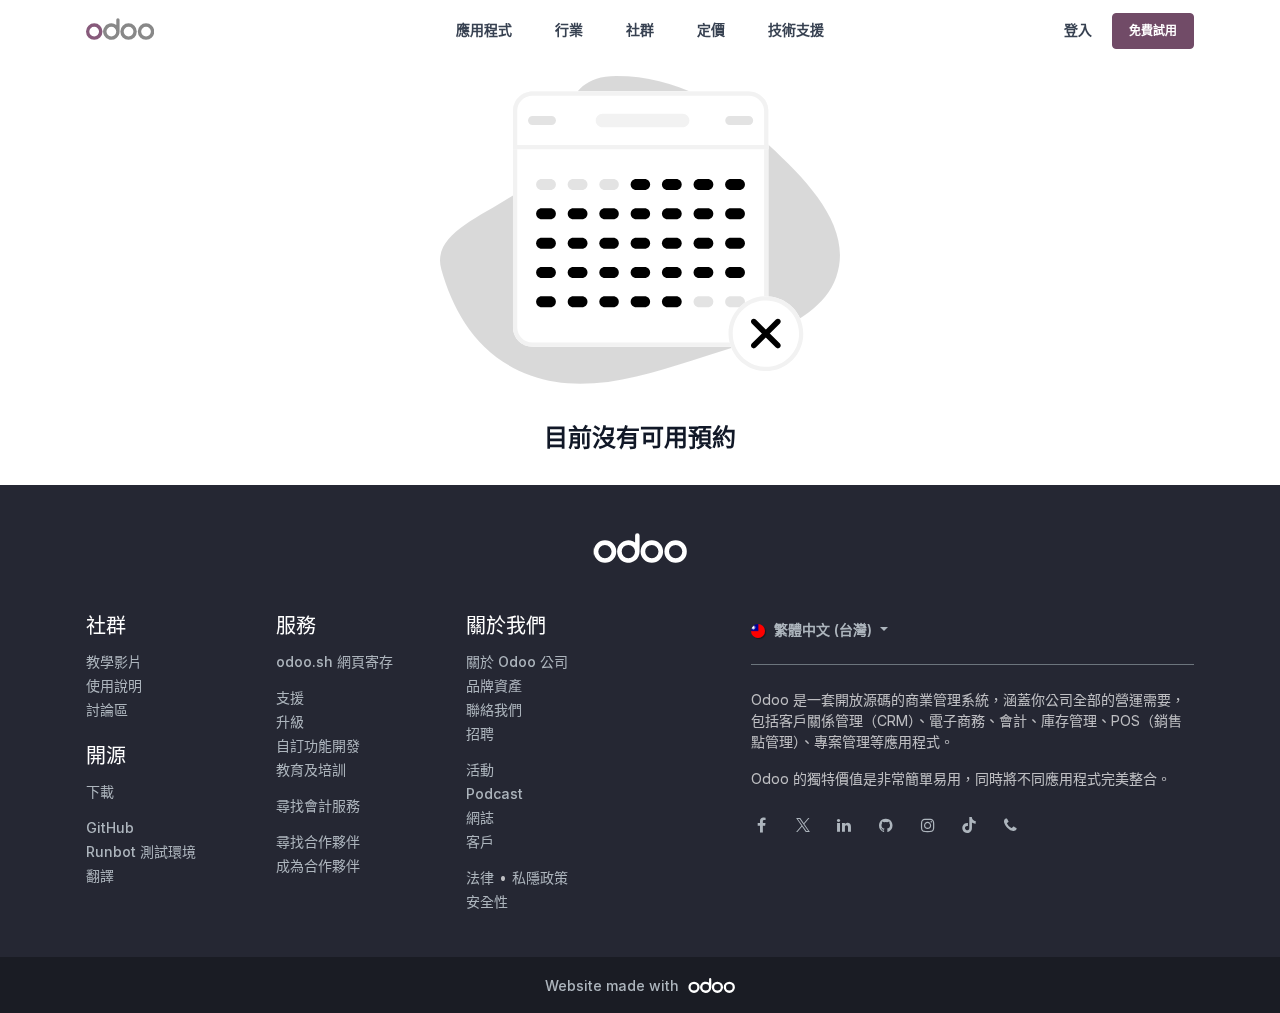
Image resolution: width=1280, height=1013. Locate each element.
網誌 (480, 817)
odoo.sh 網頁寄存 (334, 661)
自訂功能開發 (318, 745)
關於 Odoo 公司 (517, 661)
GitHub (110, 827)
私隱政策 (540, 877)
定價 (711, 29)
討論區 (107, 709)
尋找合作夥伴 (318, 841)
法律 (480, 877)
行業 (569, 29)
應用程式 (484, 29)
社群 (640, 29)
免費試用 (1153, 30)
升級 (290, 721)
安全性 (487, 901)
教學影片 (114, 661)
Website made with (614, 985)
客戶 (480, 841)
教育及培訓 (311, 769)
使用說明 (114, 685)
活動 (480, 769)
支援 (290, 697)
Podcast (494, 793)
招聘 (480, 733)
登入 (1078, 29)
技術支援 (796, 29)
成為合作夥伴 (318, 865)
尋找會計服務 (318, 805)
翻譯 (100, 875)
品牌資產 (494, 685)
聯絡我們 (494, 709)
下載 (100, 791)
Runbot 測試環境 (141, 851)
